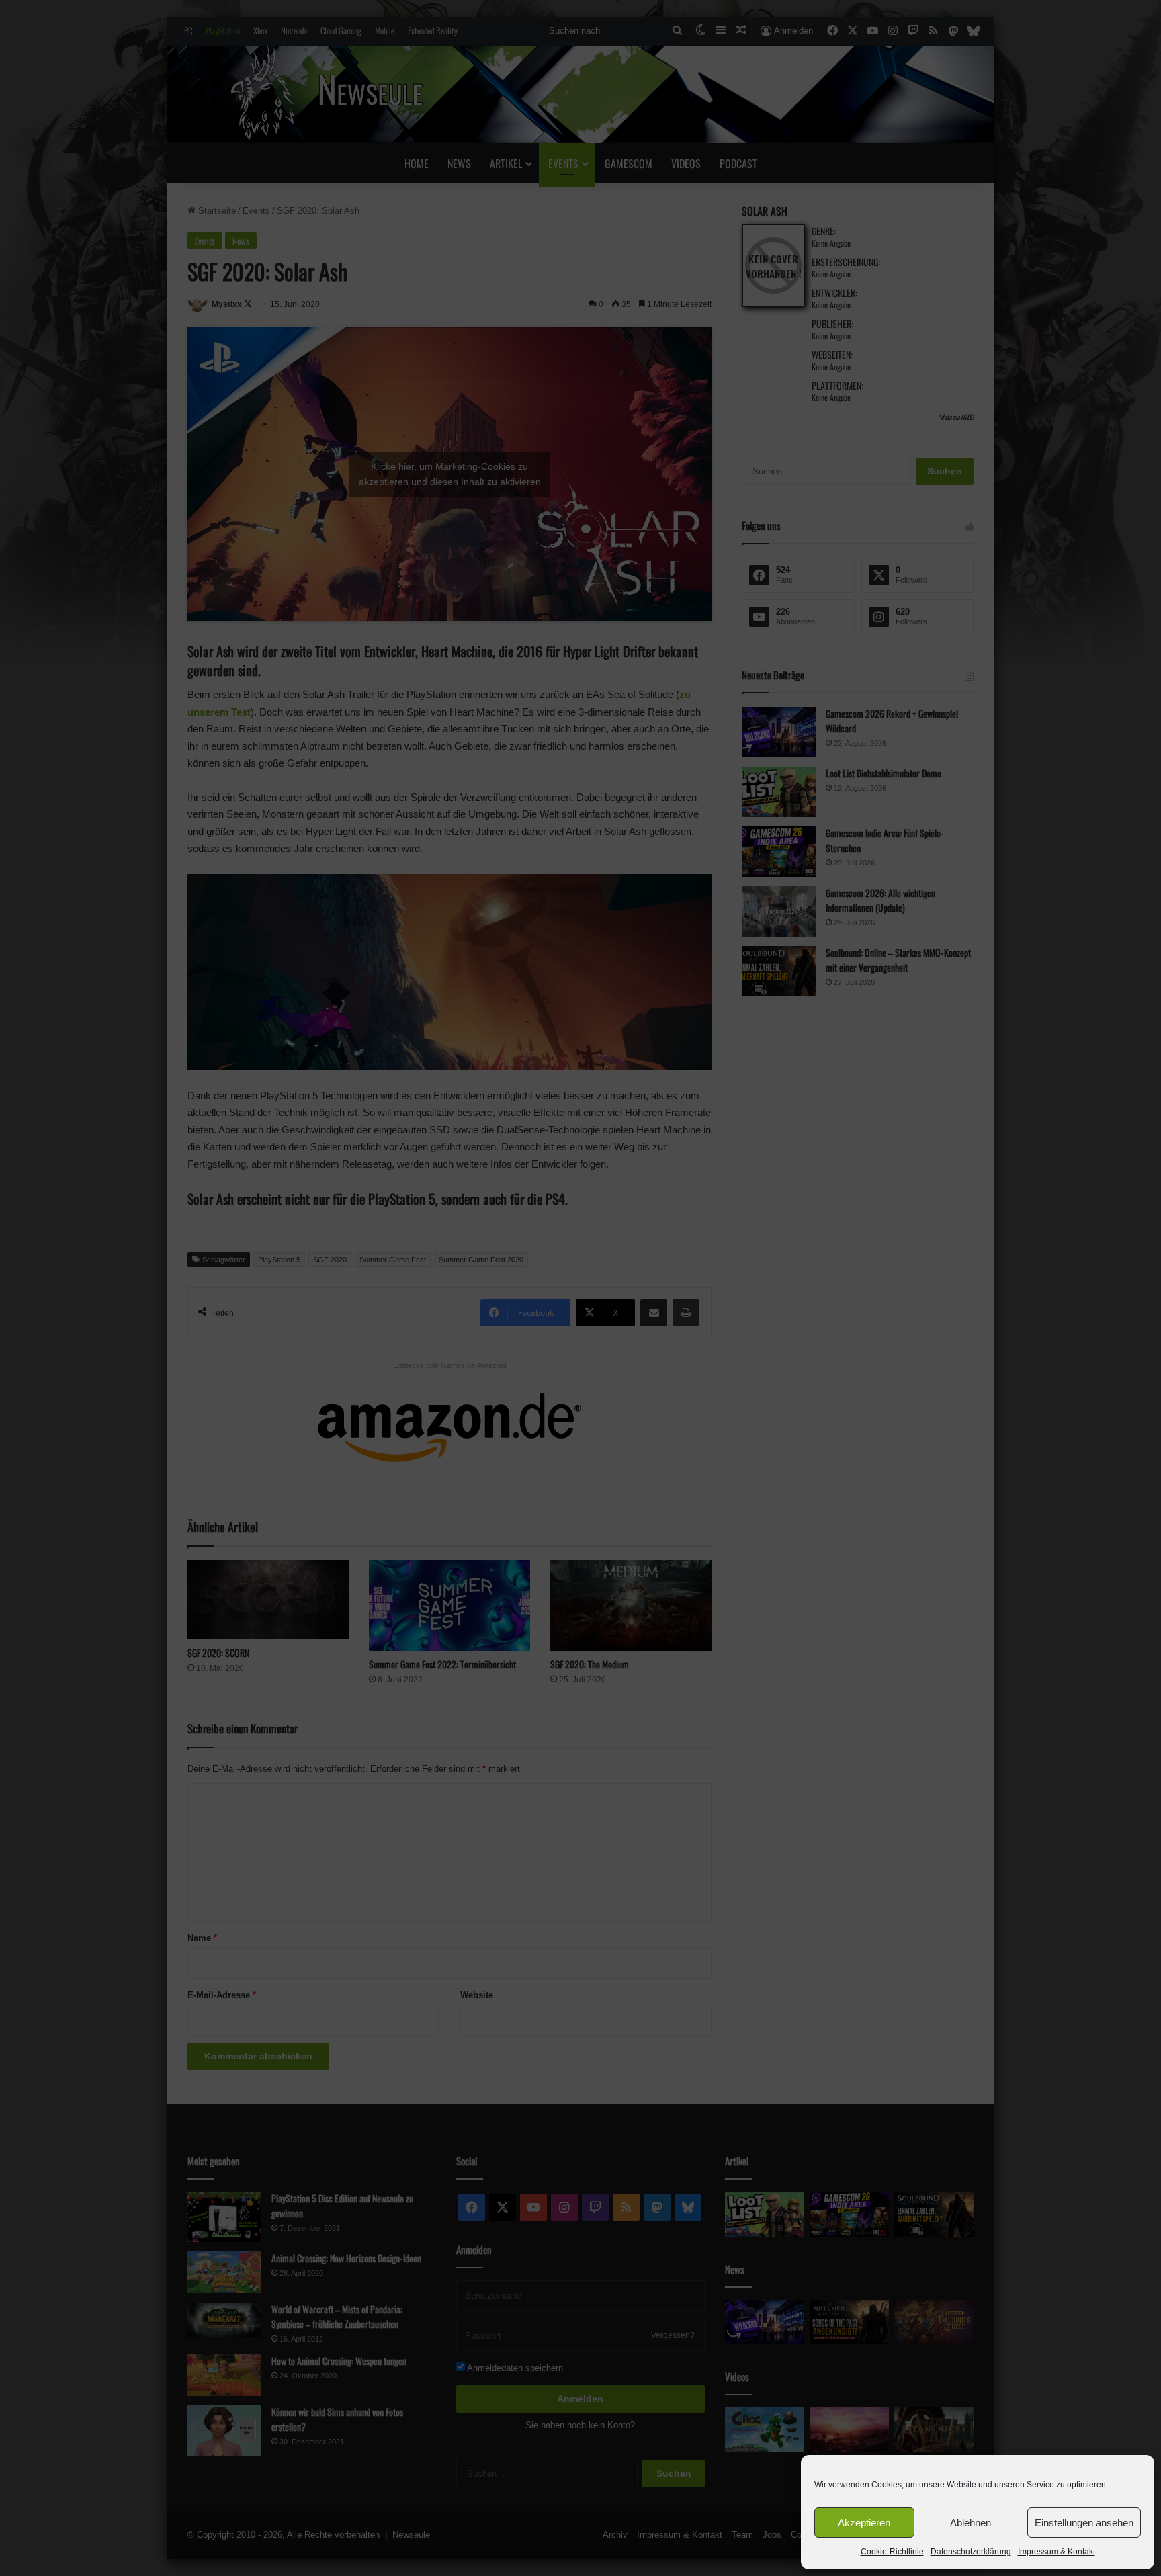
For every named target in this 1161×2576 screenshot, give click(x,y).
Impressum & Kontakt (1057, 2552)
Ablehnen (971, 2523)
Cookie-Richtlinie (892, 2552)
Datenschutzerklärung (971, 2552)
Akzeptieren (864, 2523)
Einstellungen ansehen (1084, 2523)
